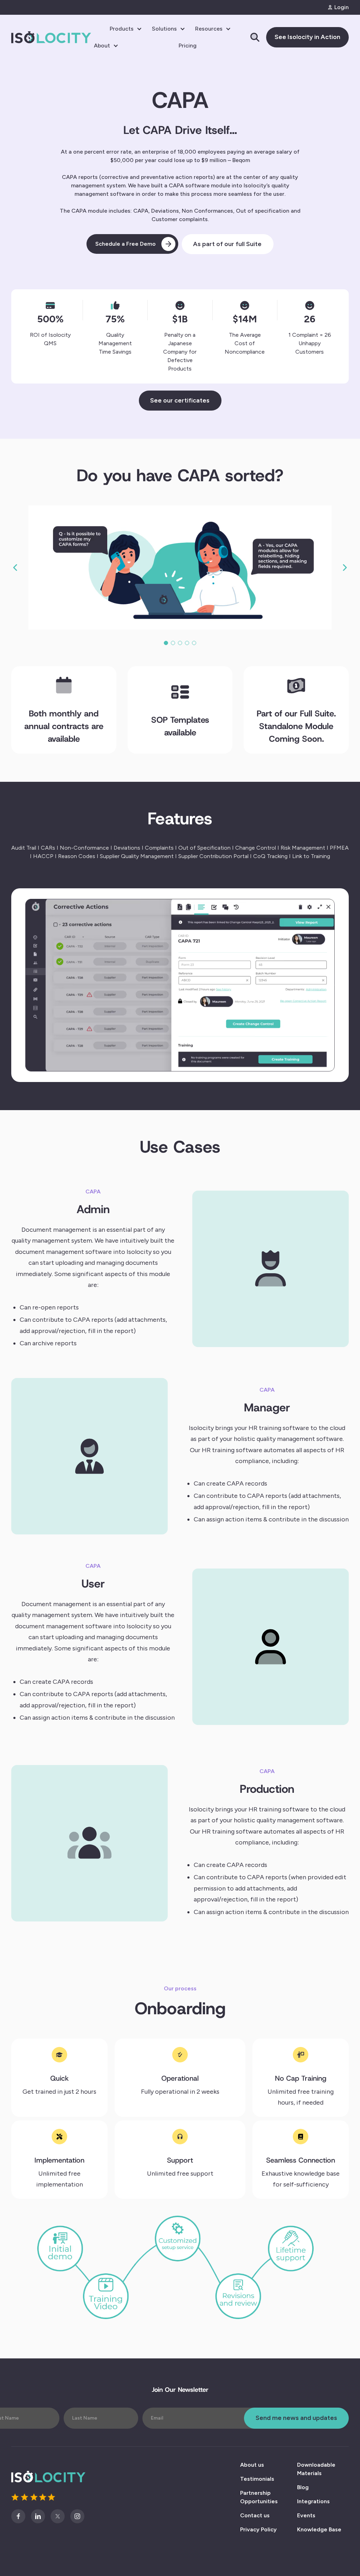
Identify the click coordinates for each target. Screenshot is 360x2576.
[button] (126, 29)
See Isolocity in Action (307, 37)
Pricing (188, 46)
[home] (51, 37)
